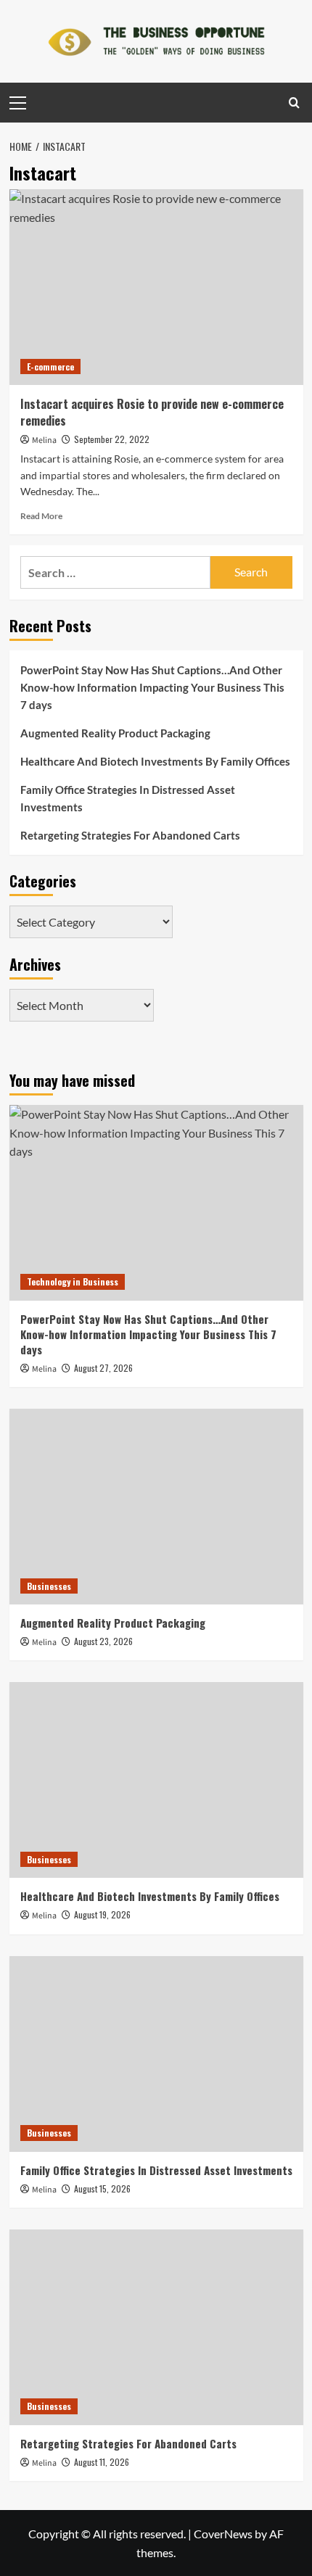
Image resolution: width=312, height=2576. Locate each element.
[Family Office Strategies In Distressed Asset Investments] (156, 2054)
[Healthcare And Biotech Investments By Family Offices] (156, 1780)
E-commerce (50, 366)
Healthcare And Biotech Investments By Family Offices (155, 761)
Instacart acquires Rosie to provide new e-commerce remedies (152, 412)
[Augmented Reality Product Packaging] (156, 1507)
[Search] (294, 103)
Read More (41, 516)
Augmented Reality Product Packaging (115, 733)
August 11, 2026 (102, 2462)
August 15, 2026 (102, 2188)
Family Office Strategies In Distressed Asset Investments (128, 798)
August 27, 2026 (103, 1368)
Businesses (49, 1586)
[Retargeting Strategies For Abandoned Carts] (156, 2327)
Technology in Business (73, 1281)
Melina (44, 440)
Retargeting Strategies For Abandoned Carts (130, 835)
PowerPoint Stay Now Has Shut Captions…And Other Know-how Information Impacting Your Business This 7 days (152, 687)
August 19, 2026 (102, 1914)
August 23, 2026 (103, 1641)
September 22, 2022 (112, 439)
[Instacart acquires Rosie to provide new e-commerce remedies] (156, 287)
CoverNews (223, 2534)
